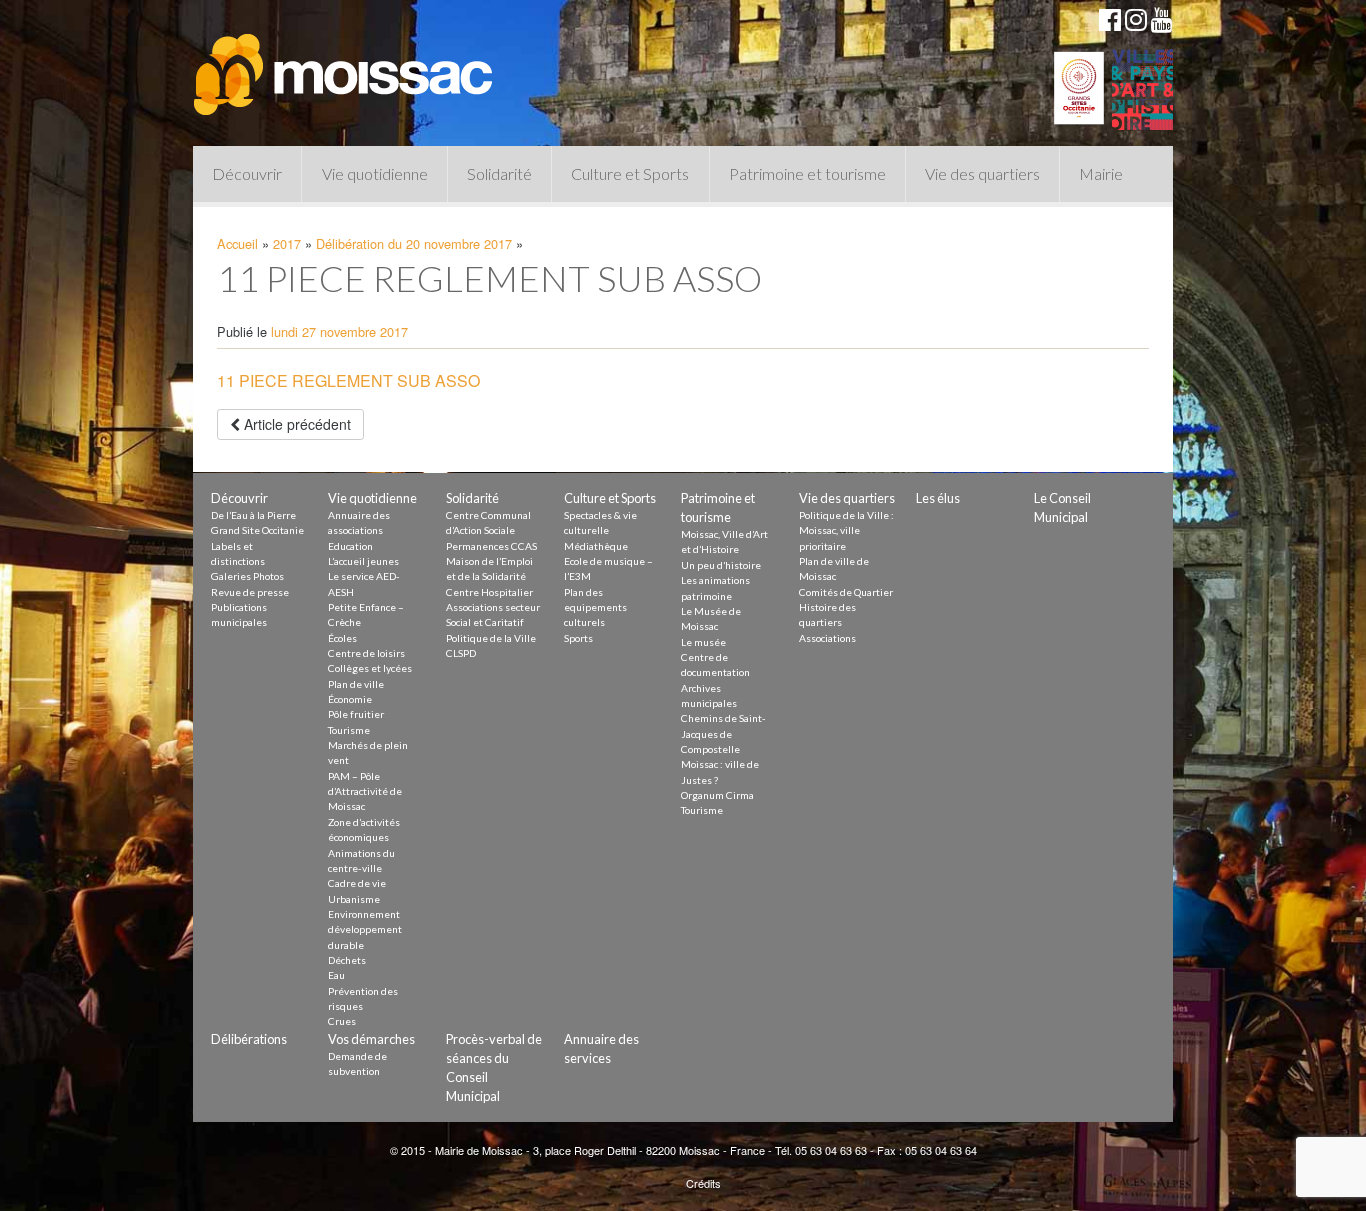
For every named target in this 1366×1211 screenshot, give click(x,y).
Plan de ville (356, 684)
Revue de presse (250, 592)
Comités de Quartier (846, 592)
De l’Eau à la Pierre (253, 515)
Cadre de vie (357, 883)
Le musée (703, 642)
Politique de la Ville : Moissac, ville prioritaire (846, 530)
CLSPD (461, 653)
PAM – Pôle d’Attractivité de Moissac (365, 791)
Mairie (1101, 173)
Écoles (342, 638)
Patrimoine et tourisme (807, 173)
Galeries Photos (247, 576)
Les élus (938, 498)
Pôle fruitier (356, 714)
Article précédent (295, 424)
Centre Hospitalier (489, 592)
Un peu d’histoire (721, 565)
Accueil (237, 243)
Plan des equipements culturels (595, 607)
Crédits (703, 1183)
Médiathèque (596, 546)
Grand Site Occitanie (257, 530)
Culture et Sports (630, 173)
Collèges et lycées (370, 668)
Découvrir (247, 173)
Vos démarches (371, 1039)
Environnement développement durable (365, 929)
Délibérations (249, 1039)
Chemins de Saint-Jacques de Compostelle (723, 733)
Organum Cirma (717, 795)
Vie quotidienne (375, 173)
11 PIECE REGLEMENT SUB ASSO (348, 380)
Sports (578, 638)
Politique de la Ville (491, 638)
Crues (342, 1021)
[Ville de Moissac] (345, 65)
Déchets (347, 960)
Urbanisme (354, 899)
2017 (287, 243)
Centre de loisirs (366, 653)
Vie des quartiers (982, 173)
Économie (350, 699)
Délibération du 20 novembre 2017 (414, 243)
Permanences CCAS (491, 546)
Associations (827, 638)
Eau (336, 975)
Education (350, 546)
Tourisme (349, 730)
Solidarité (499, 173)
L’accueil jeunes (363, 561)
